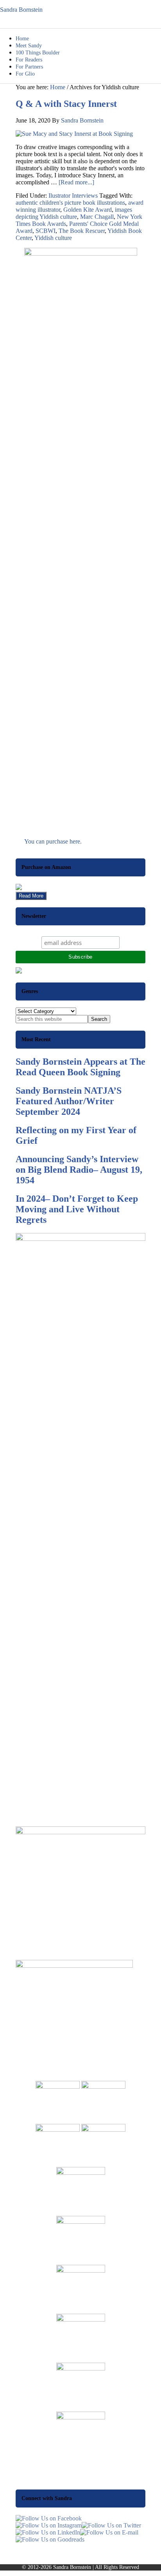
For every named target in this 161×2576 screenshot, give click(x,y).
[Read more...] (76, 182)
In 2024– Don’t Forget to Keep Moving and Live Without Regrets (77, 1209)
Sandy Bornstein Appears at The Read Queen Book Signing (80, 1067)
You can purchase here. (53, 841)
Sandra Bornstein (21, 10)
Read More (31, 896)
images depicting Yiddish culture (74, 213)
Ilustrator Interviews (73, 196)
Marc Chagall (97, 217)
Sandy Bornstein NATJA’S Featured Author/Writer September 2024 (69, 1101)
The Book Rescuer (82, 231)
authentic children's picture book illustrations (70, 203)
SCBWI (46, 231)
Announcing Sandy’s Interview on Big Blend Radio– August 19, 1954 (79, 1170)
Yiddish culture (53, 238)
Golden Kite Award (88, 210)
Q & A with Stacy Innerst (66, 104)
